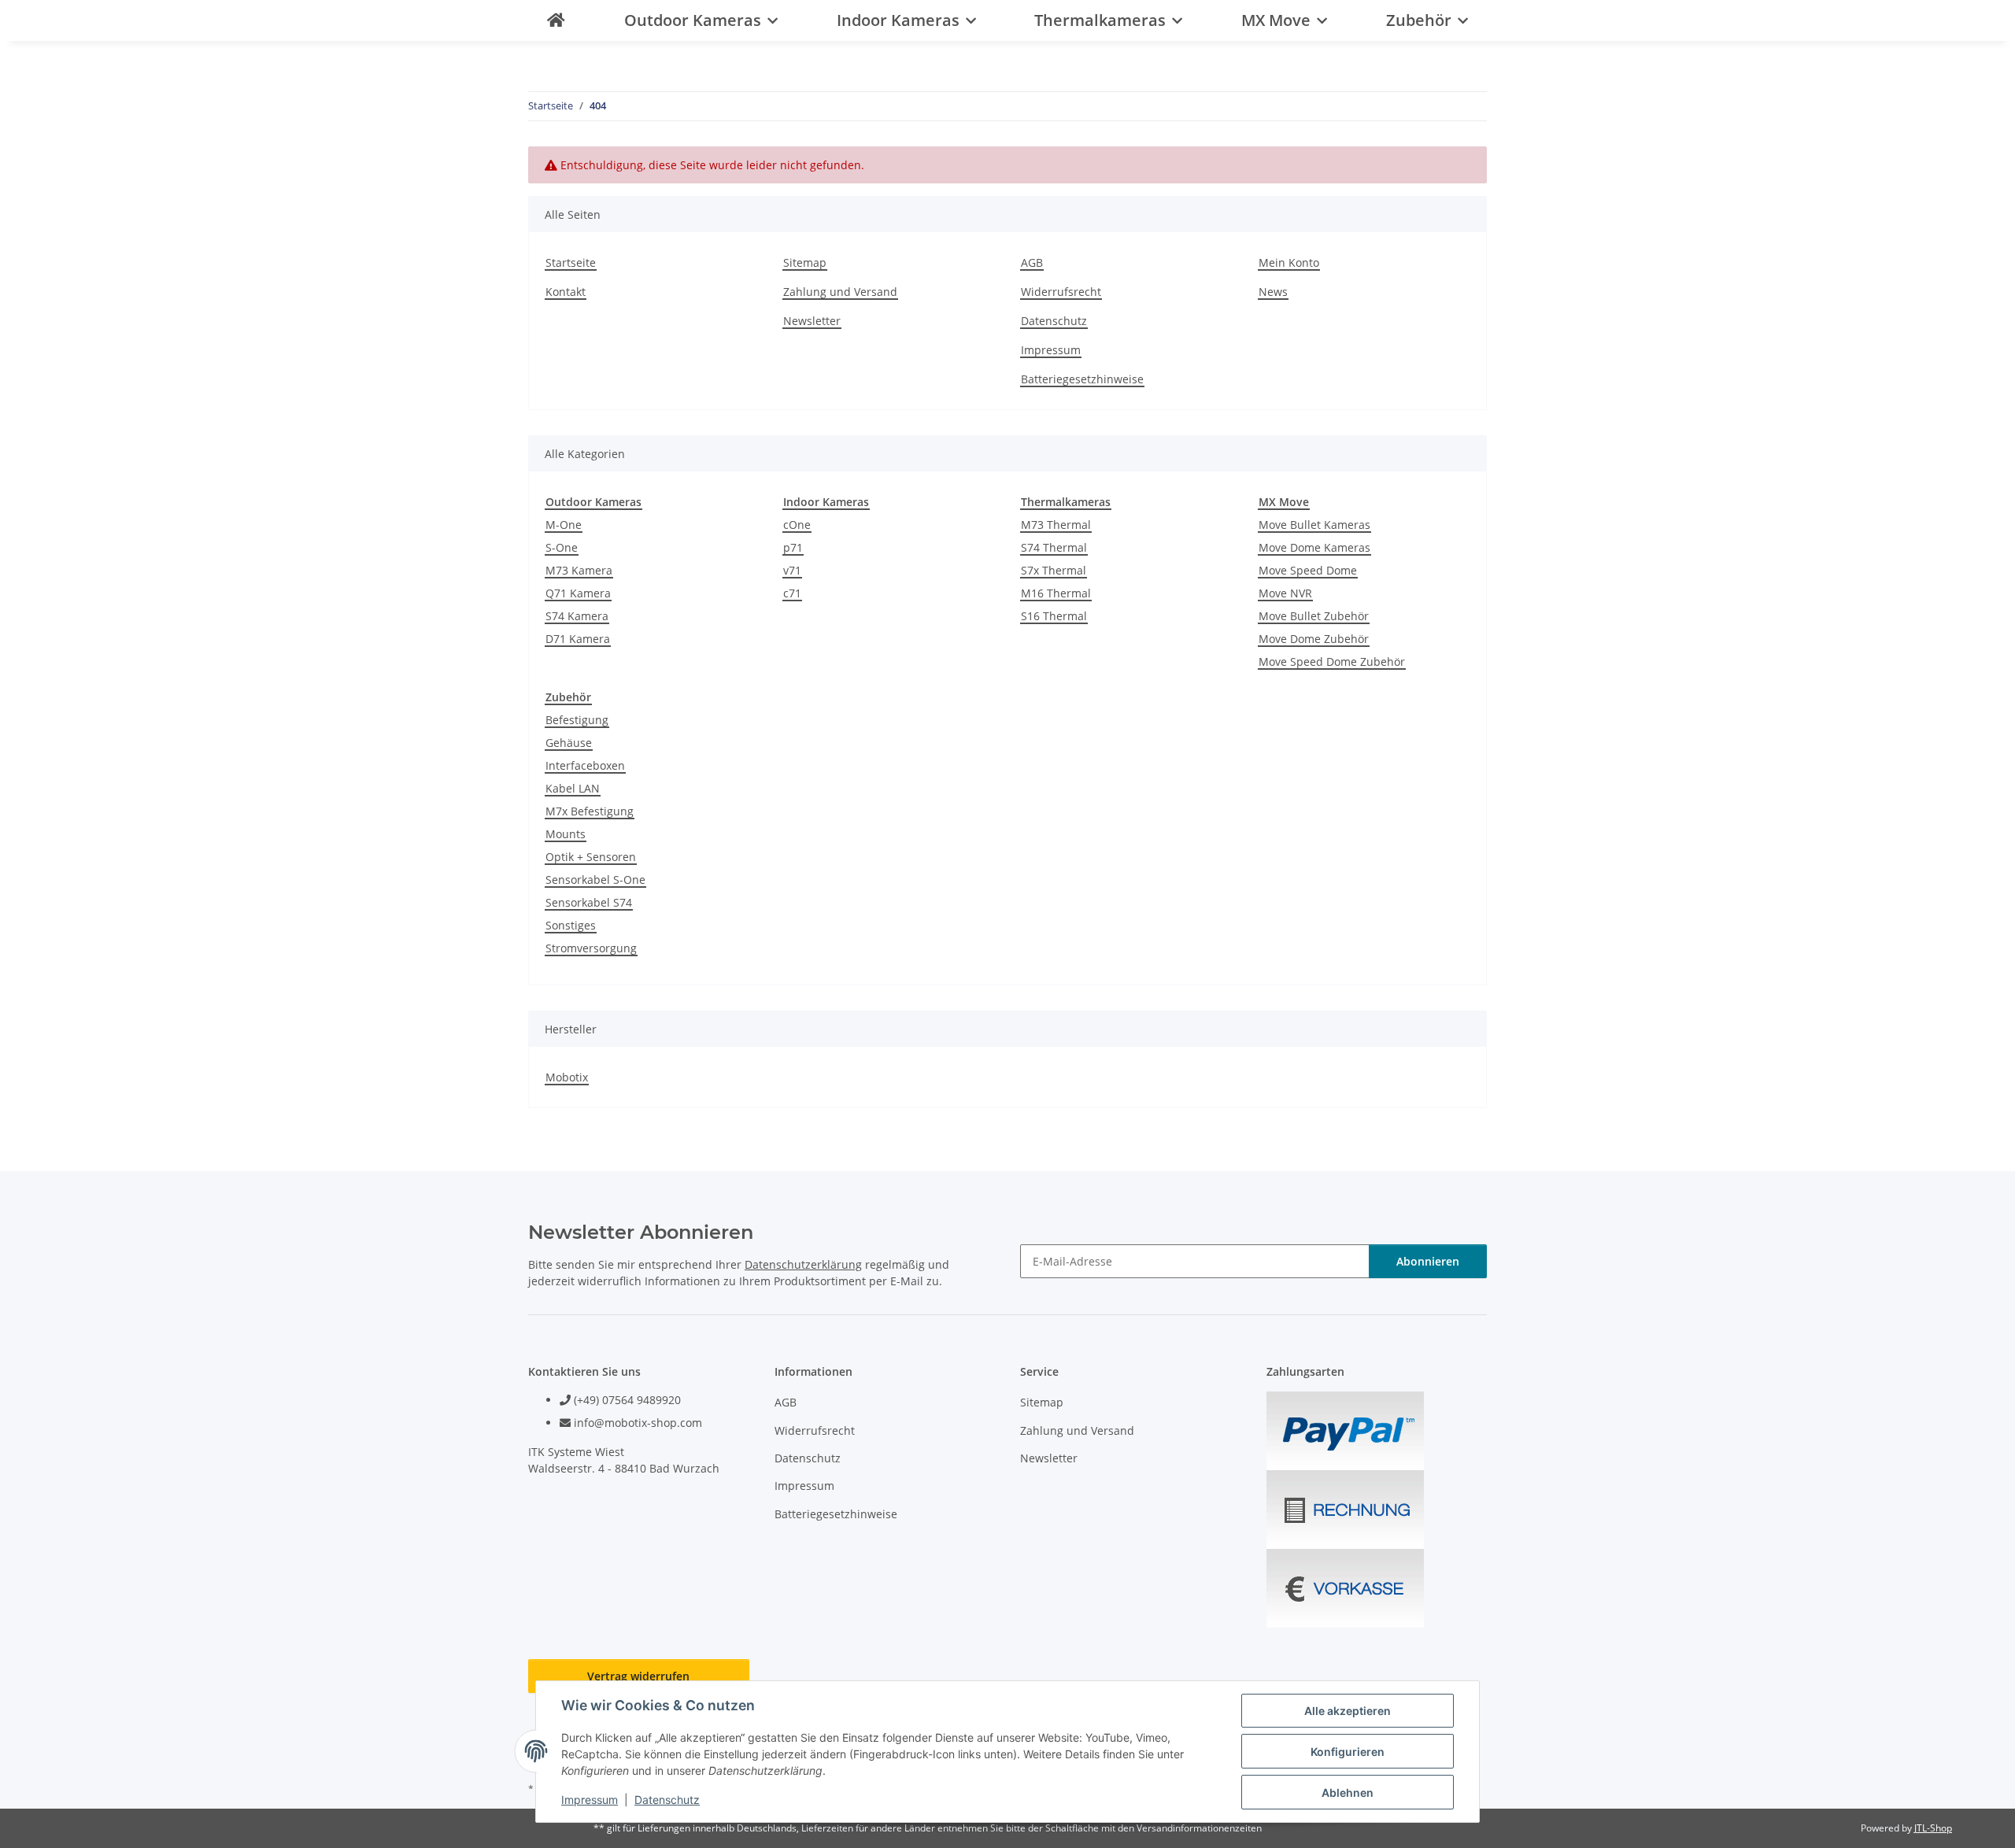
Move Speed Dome (1308, 570)
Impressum (590, 1800)
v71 (792, 570)
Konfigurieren (1348, 1752)
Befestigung (577, 720)
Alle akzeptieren (1348, 1711)
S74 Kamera (577, 616)
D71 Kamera (578, 639)
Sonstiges (571, 925)
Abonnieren (1428, 1261)
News (1273, 292)
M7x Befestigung (590, 811)
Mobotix (567, 1077)
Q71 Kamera (578, 593)
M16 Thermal (1056, 593)
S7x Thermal (1054, 570)
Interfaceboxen (585, 765)
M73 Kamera (579, 570)
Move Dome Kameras (1314, 547)
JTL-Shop (1933, 1828)
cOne (797, 525)
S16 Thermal (1054, 616)
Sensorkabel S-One (595, 880)
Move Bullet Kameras (1314, 525)
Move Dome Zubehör (1314, 639)
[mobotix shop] (556, 20)
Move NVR (1285, 593)
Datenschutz (667, 1800)
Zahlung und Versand (840, 292)
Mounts (566, 834)
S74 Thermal (1054, 547)
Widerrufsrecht (1061, 292)
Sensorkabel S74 (589, 902)
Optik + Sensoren (591, 857)
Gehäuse (569, 743)
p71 (793, 547)
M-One (564, 525)
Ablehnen (1348, 1793)
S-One (562, 547)
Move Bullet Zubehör (1314, 616)
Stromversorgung (591, 948)
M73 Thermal (1056, 525)
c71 (792, 593)
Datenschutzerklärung (803, 1264)
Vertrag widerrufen (638, 1676)
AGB (1032, 262)
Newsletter (812, 321)
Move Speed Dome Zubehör (1332, 662)
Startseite (571, 262)
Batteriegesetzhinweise (1082, 379)
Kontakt (566, 292)
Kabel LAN (573, 788)
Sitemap (805, 262)
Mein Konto (1289, 262)
